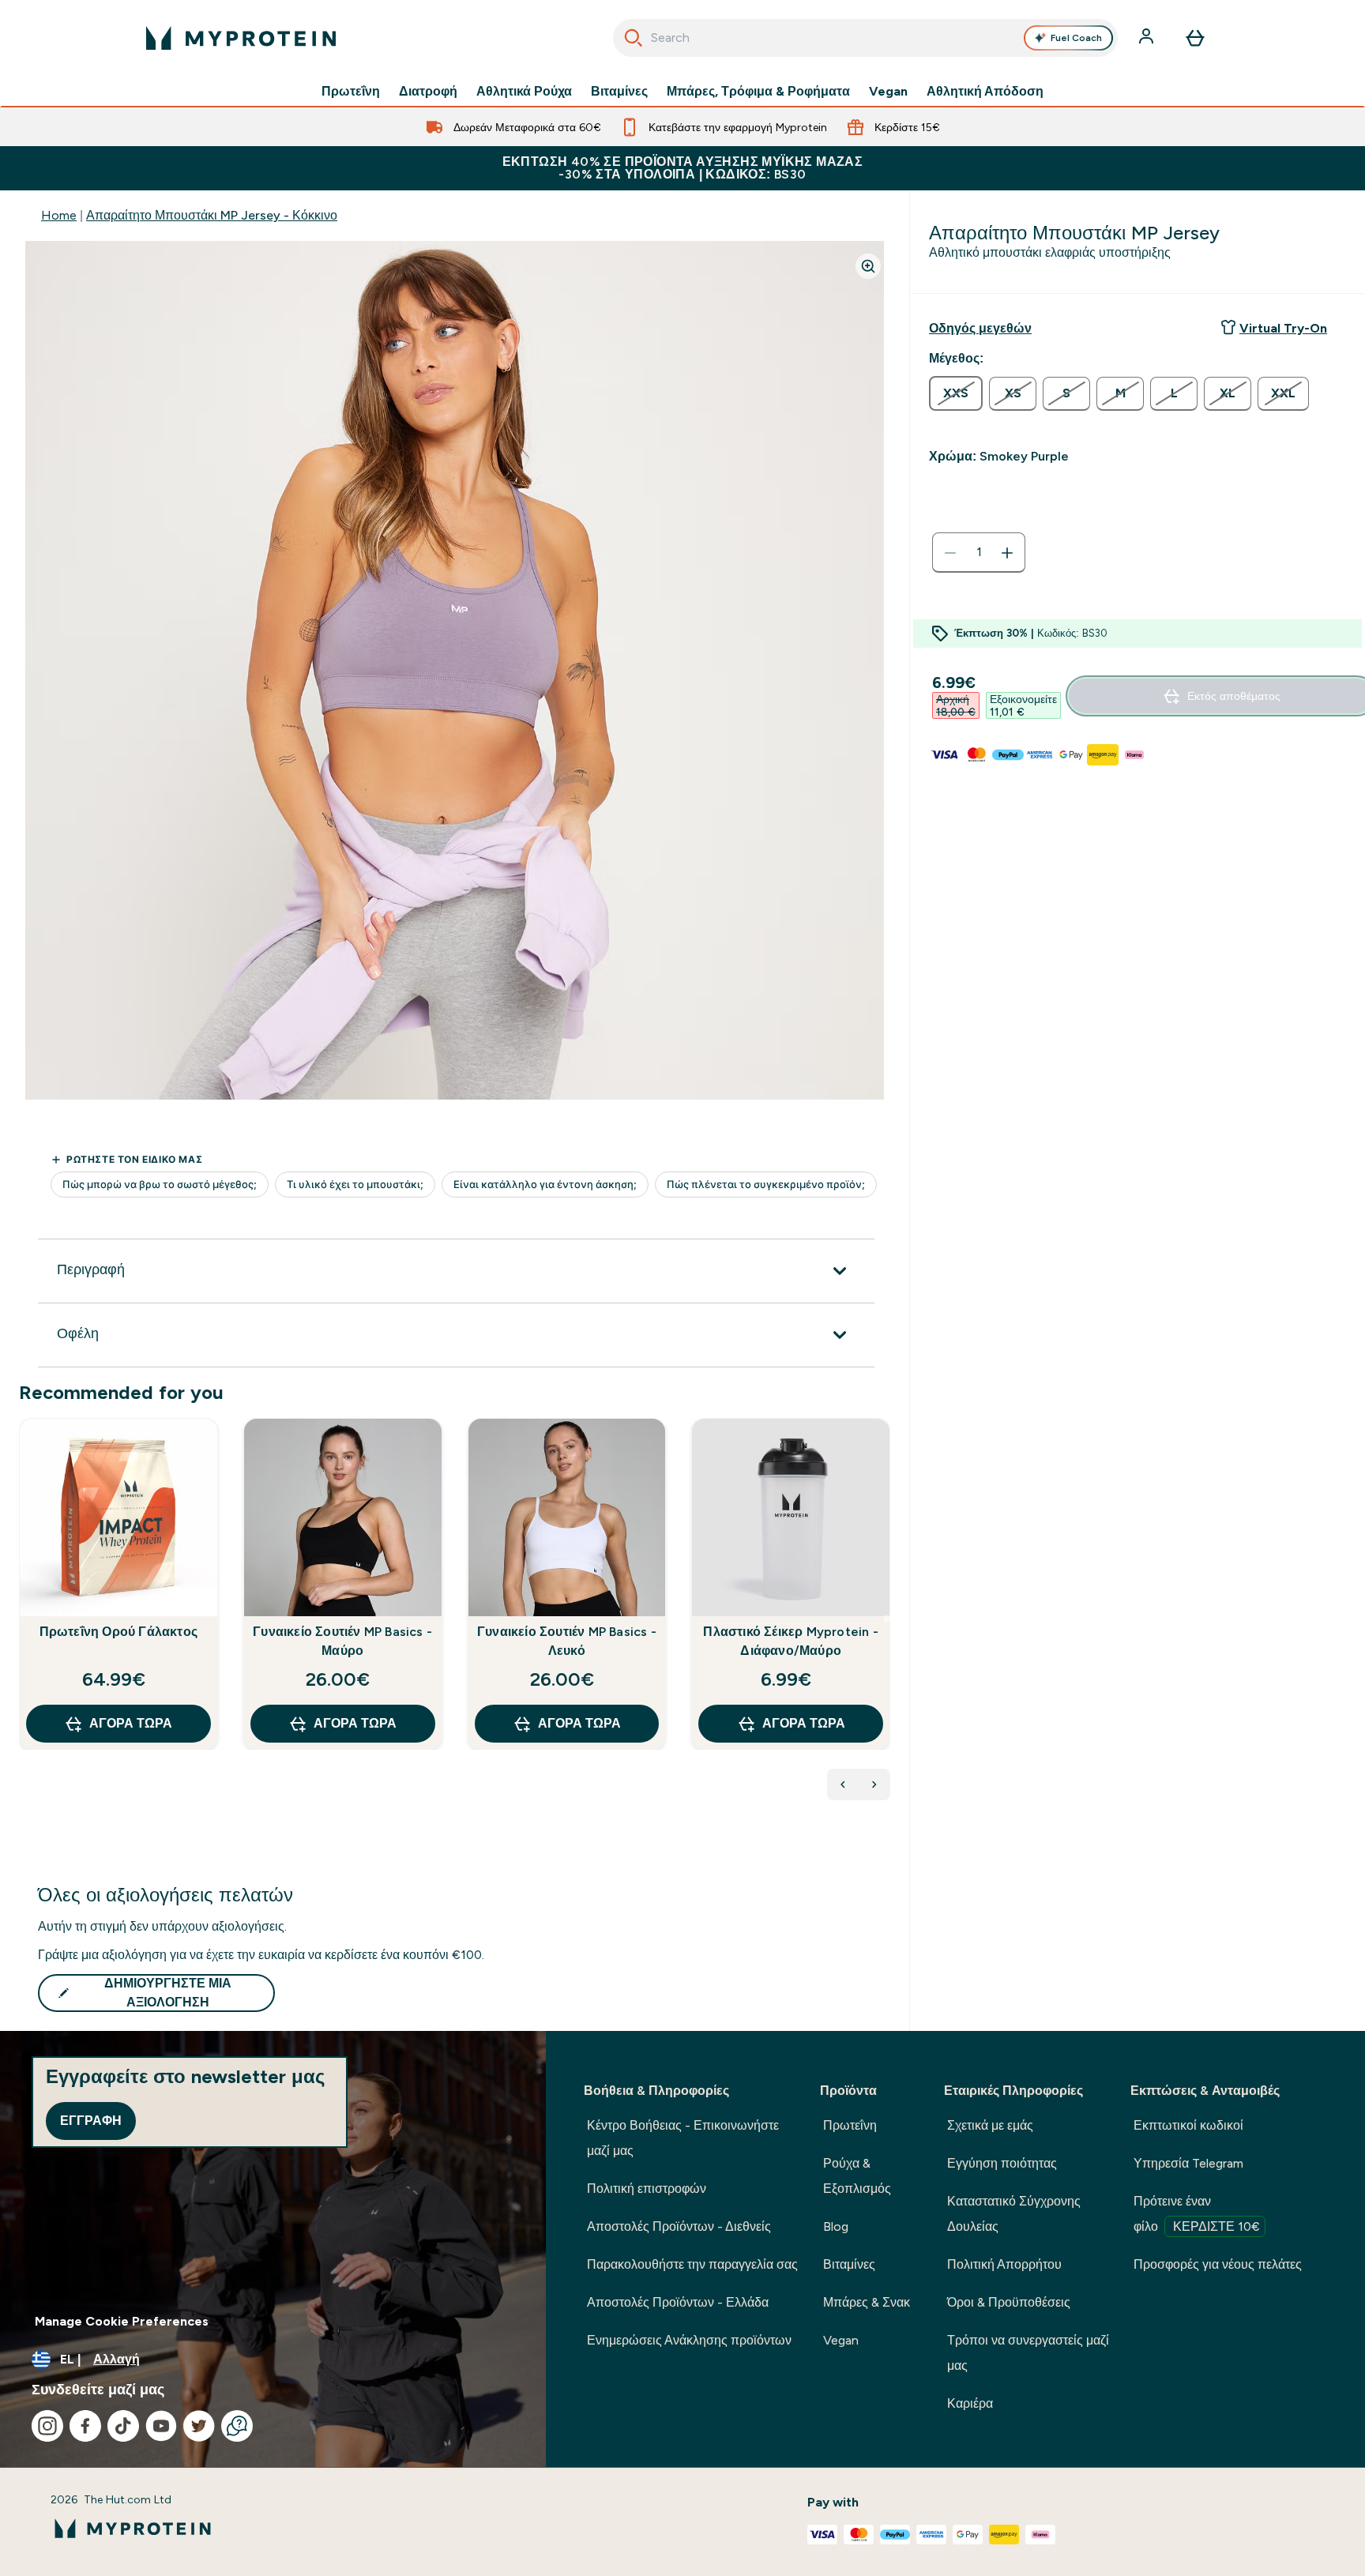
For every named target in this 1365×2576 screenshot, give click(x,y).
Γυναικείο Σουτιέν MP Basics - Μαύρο (342, 1641)
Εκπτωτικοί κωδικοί (1188, 2125)
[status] (979, 553)
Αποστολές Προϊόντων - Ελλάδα (678, 2302)
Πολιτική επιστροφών (647, 2189)
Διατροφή (428, 92)
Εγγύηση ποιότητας (1002, 2163)
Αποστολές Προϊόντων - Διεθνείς (679, 2226)
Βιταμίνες (619, 92)
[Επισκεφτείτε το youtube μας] (161, 2426)
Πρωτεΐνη (351, 92)
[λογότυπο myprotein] (241, 38)
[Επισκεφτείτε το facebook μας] (85, 2426)
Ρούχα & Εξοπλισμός (857, 2176)
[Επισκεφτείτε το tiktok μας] (123, 2426)
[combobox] (865, 38)
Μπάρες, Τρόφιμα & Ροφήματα (758, 92)
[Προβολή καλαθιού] (1195, 38)
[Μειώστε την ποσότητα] (950, 553)
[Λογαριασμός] (1148, 38)
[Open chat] (237, 2426)
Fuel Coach (1076, 38)
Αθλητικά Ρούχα (524, 92)
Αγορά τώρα (131, 1723)
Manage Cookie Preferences (122, 2321)
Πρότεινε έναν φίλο (1197, 2214)
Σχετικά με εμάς (990, 2125)
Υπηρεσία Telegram (1188, 2163)
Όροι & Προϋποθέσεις (1009, 2302)
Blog (836, 2226)
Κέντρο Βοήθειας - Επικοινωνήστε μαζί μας (683, 2138)
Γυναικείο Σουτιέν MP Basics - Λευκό (567, 1641)
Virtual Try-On (1283, 328)
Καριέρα (970, 2403)
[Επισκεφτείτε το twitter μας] (199, 2426)
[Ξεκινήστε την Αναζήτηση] (634, 38)
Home (59, 215)
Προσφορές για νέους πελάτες (1218, 2264)
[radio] (956, 393)
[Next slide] (887, 1619)
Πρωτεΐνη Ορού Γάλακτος (118, 1632)
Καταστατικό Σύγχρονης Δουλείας (1014, 2214)
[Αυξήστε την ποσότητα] (1007, 553)
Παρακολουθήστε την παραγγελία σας (692, 2264)
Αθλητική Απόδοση (985, 92)
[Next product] (874, 1784)
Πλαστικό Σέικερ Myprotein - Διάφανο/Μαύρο (790, 1641)
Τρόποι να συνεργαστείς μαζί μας (1028, 2353)
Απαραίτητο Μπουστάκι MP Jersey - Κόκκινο (212, 215)
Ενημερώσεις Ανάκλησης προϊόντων (689, 2340)
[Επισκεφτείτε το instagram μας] (47, 2426)
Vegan (888, 92)
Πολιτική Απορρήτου (1004, 2264)
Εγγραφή (91, 2121)
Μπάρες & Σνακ (867, 2302)
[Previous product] (843, 1784)
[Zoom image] (868, 266)
